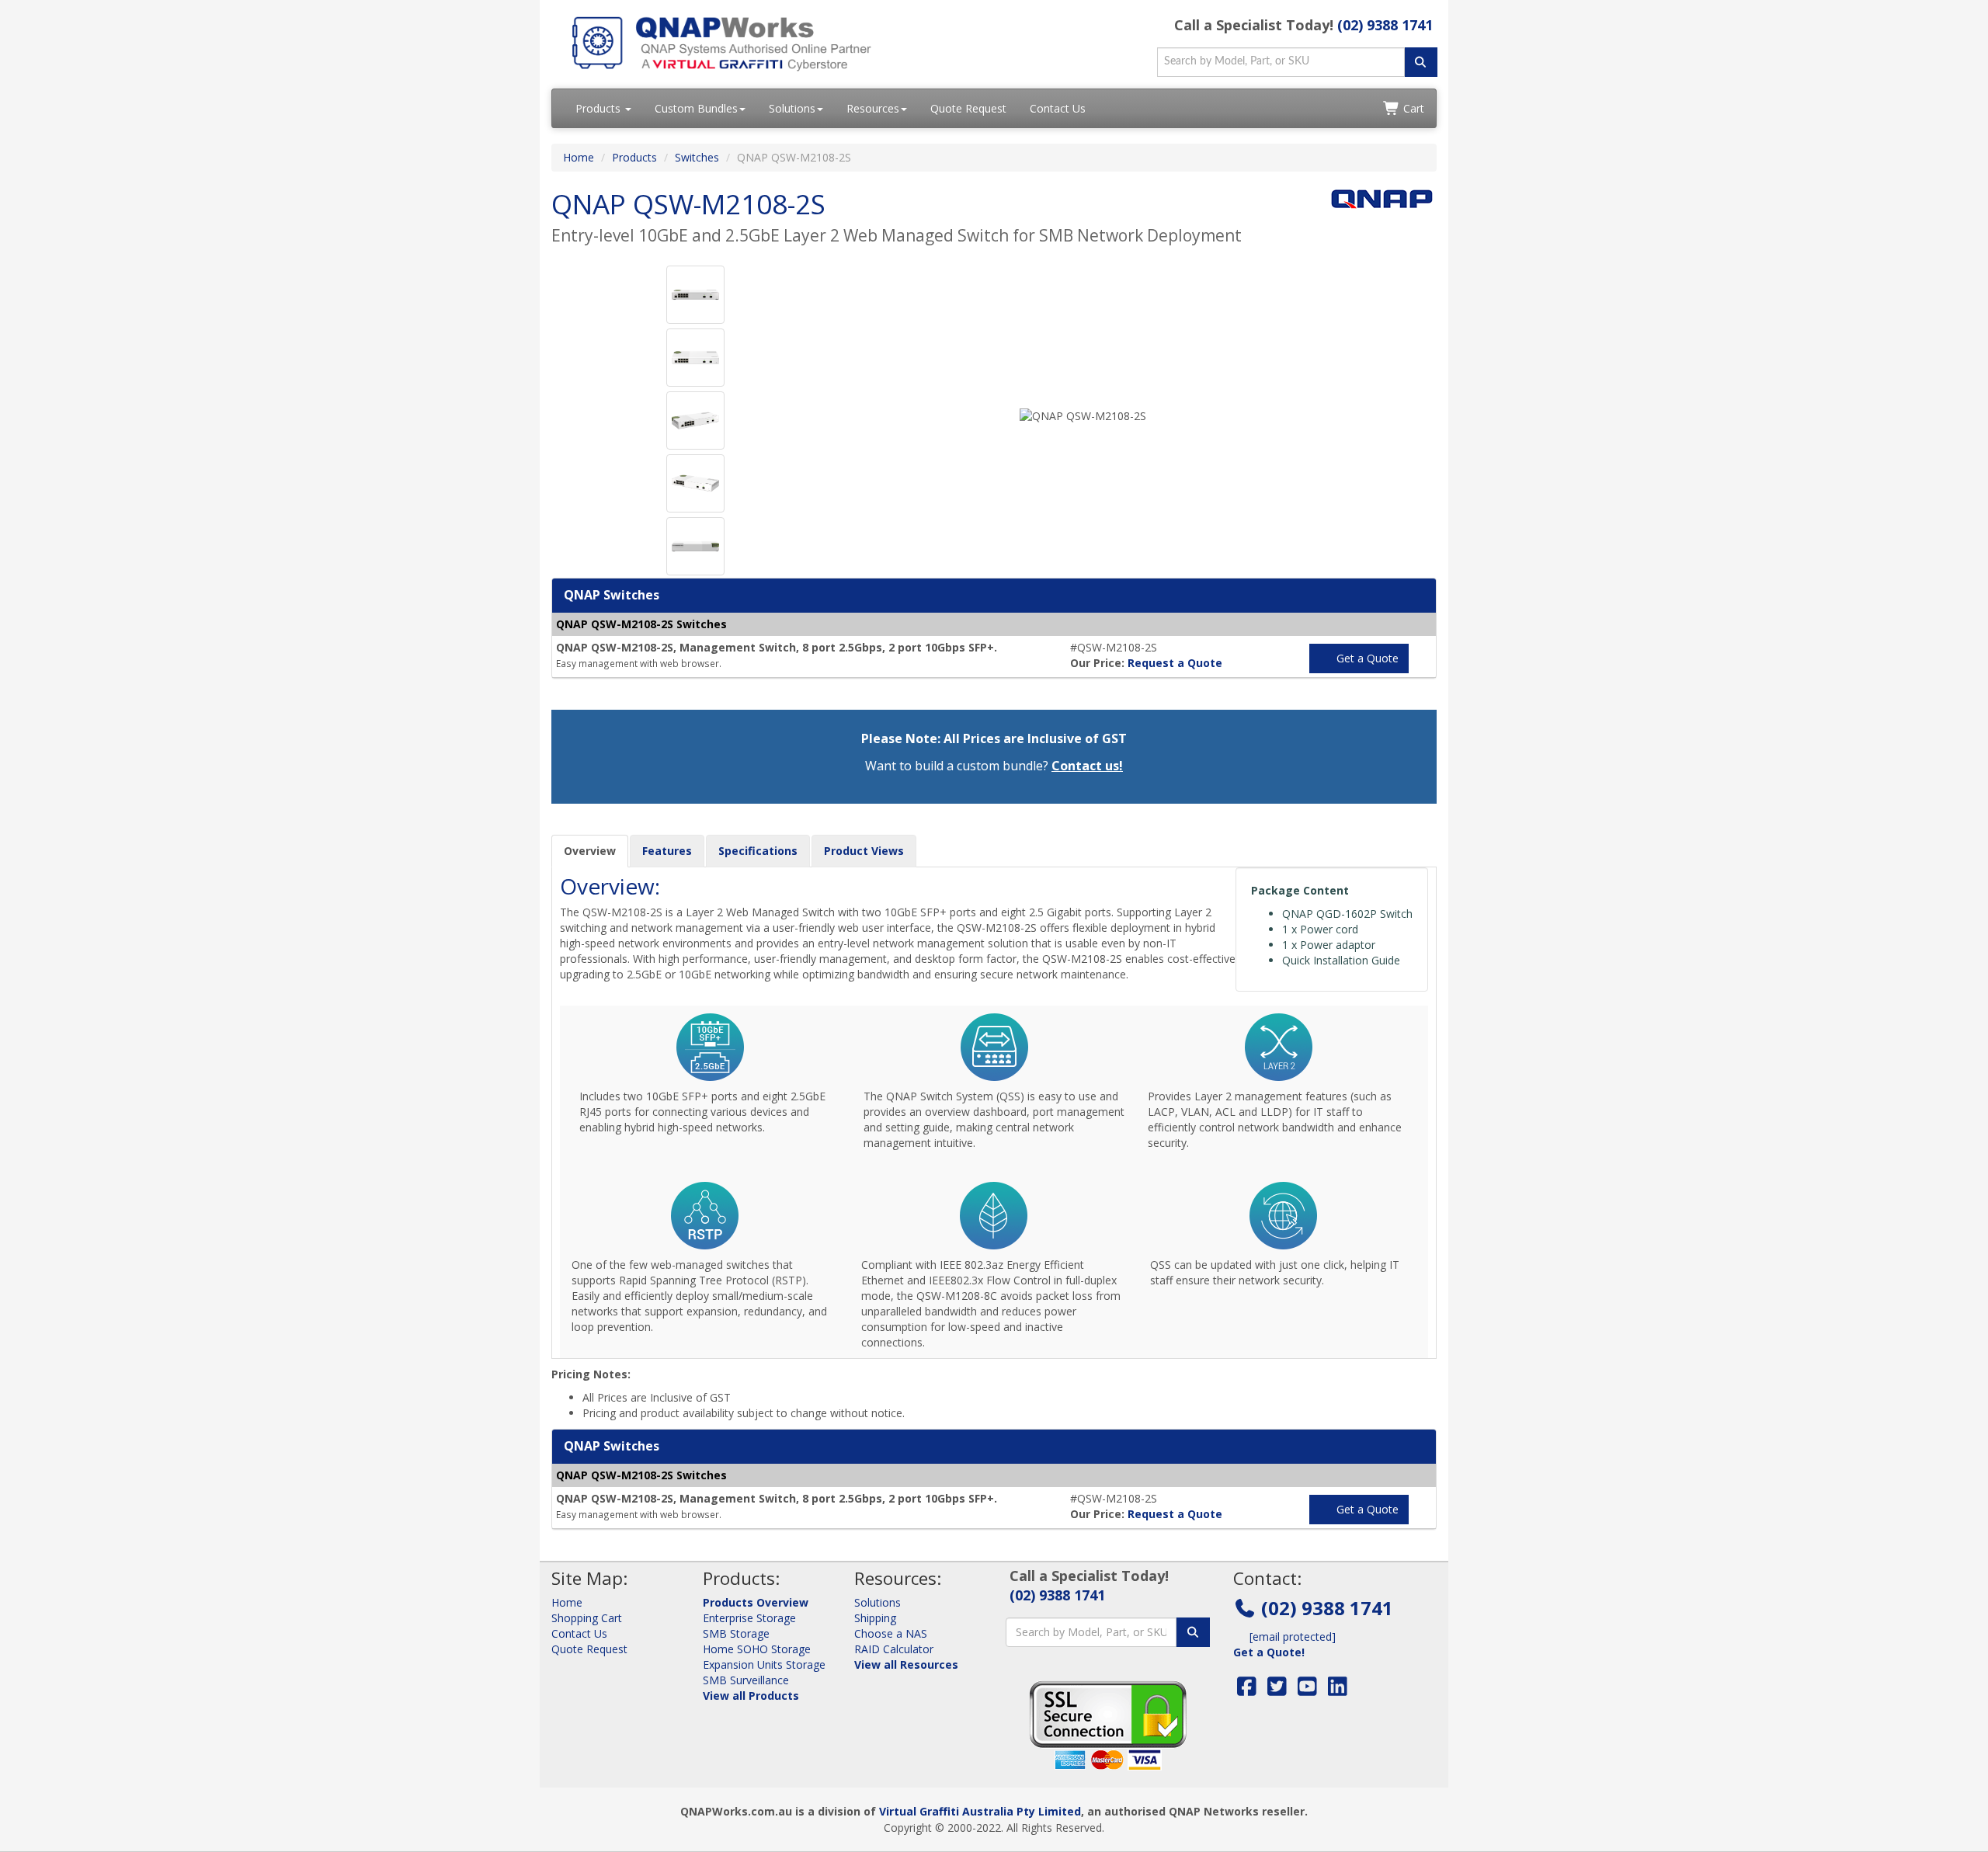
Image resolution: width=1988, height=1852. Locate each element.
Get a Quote (1366, 658)
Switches (697, 157)
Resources (873, 108)
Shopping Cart (587, 1618)
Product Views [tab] (864, 851)
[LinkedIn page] (1338, 1690)
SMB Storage (736, 1633)
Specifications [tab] (758, 851)
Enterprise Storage (749, 1618)
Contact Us (1058, 108)
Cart (1412, 108)
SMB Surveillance (746, 1680)
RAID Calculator (894, 1649)
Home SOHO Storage (757, 1649)
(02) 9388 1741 (1385, 25)
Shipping (875, 1618)
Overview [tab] (590, 851)
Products (600, 108)
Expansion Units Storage (764, 1664)
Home (579, 157)
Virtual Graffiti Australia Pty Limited (980, 1811)
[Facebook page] (1247, 1690)
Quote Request (968, 108)
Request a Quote (1175, 663)
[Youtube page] (1307, 1690)
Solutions (792, 108)
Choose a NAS (891, 1633)
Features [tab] (667, 851)
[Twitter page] (1277, 1690)
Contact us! (1087, 766)
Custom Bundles (696, 108)
